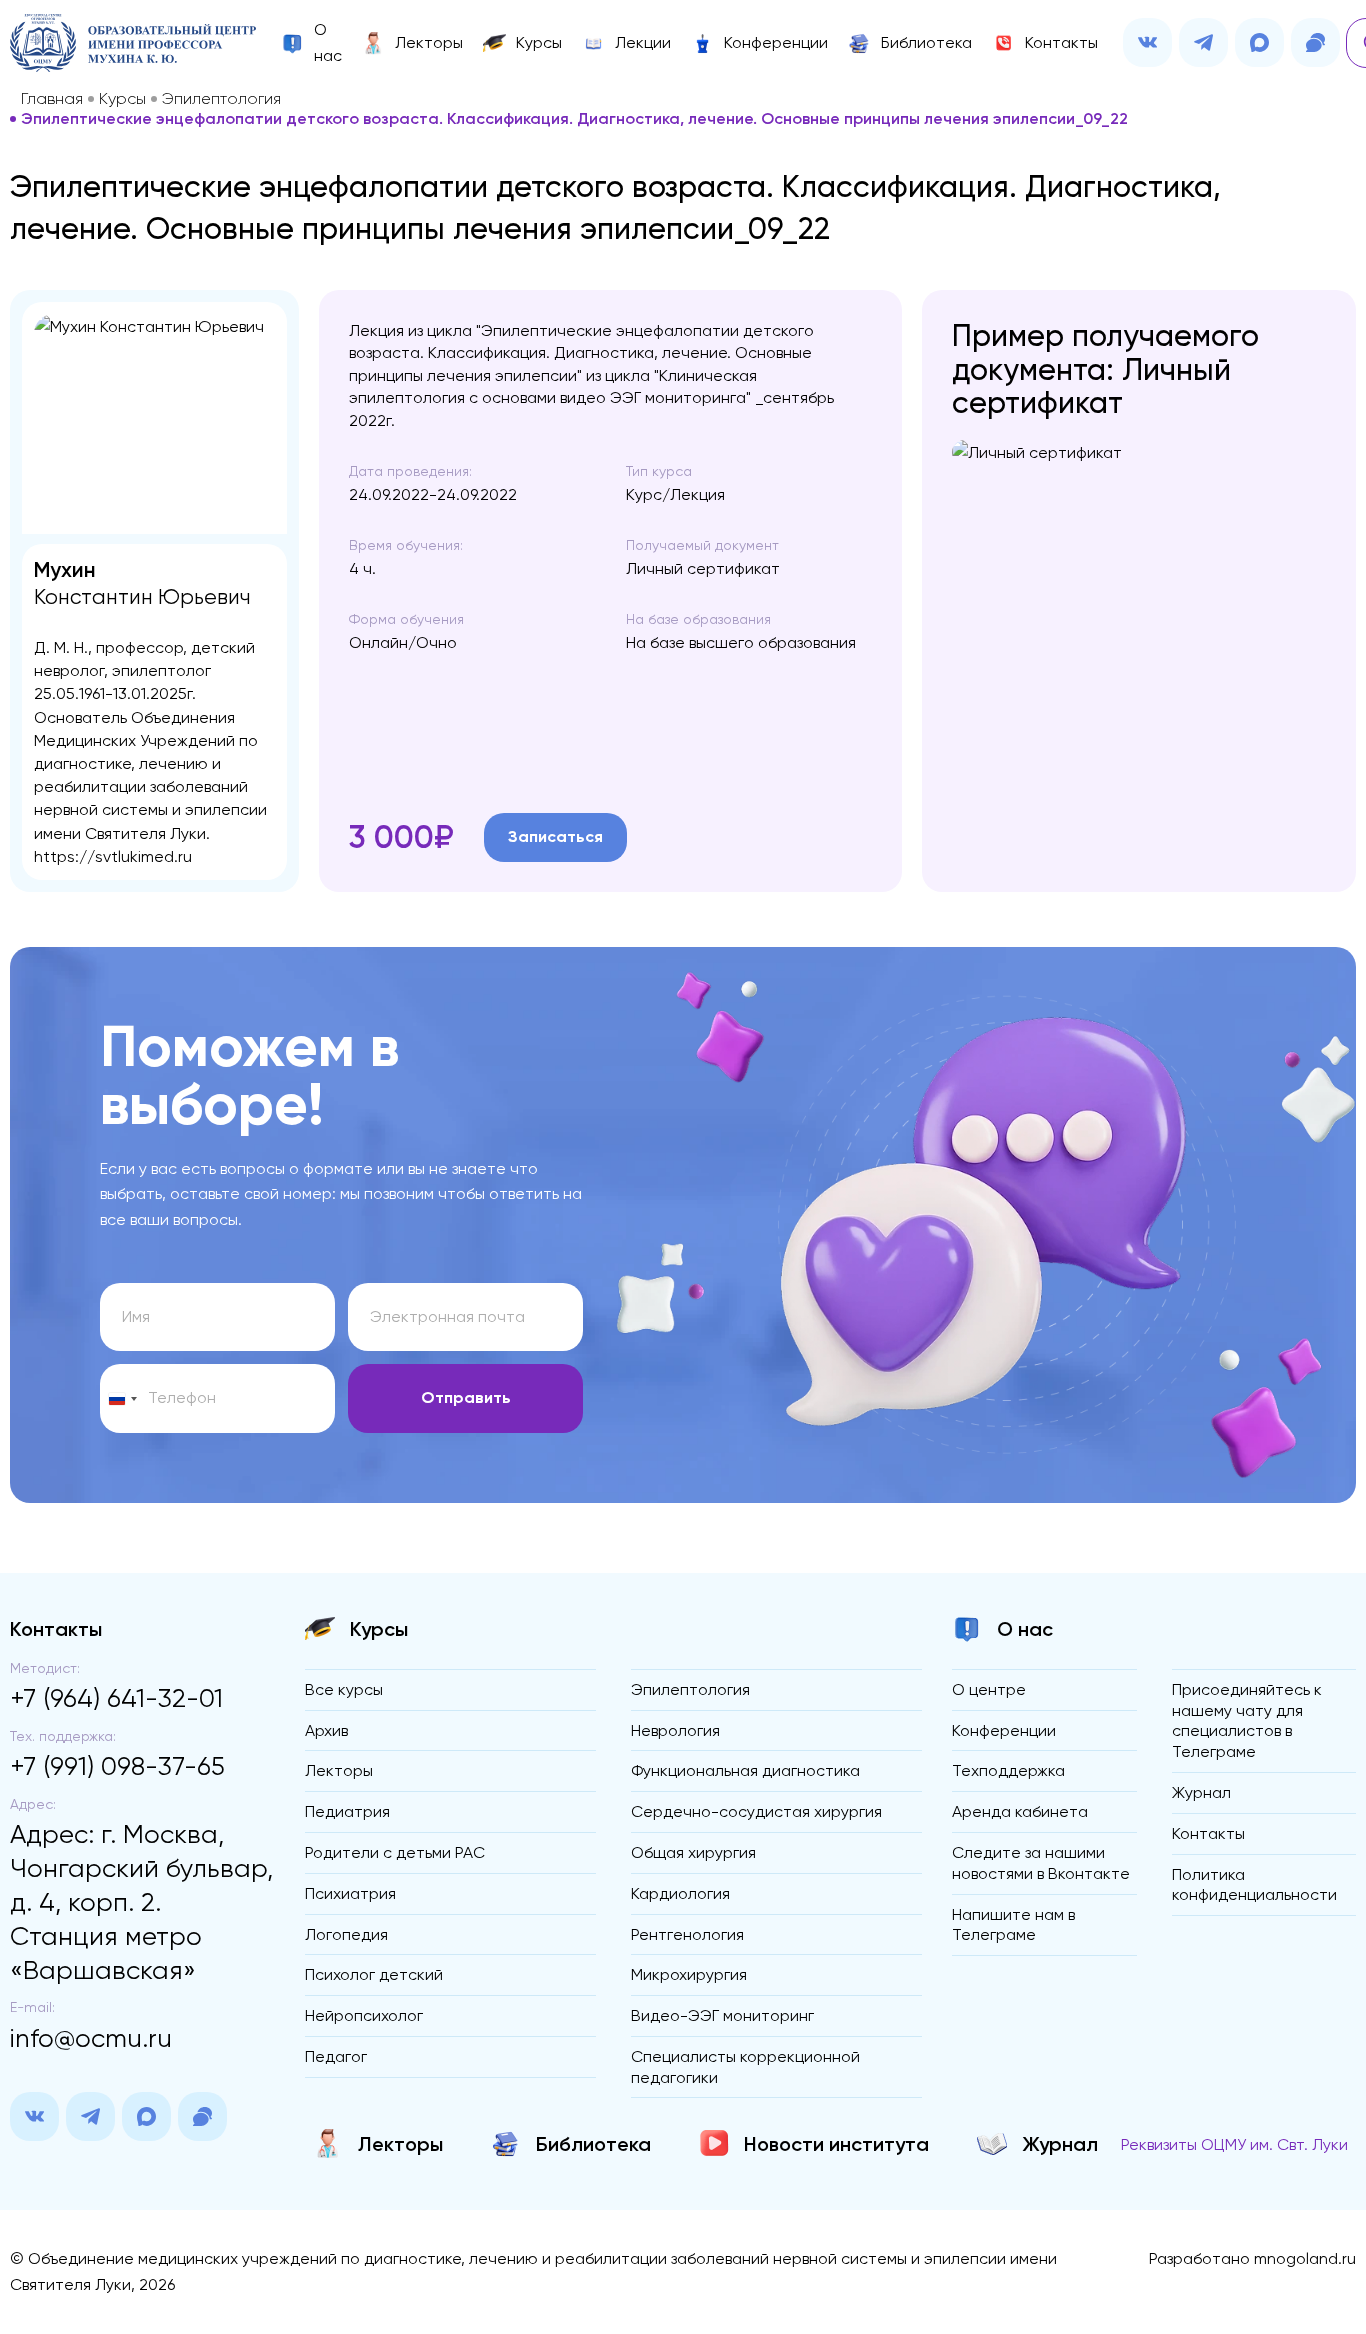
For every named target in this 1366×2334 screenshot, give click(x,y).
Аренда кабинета (1020, 1811)
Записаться (555, 836)
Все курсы (344, 1689)
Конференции (1004, 1730)
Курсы (122, 99)
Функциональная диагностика (745, 1770)
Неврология (675, 1730)
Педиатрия (347, 1811)
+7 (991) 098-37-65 (117, 1766)
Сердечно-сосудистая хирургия (756, 1811)
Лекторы (339, 1770)
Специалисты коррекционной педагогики (745, 2067)
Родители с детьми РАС (395, 1852)
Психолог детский (374, 1974)
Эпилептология (221, 99)
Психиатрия (350, 1893)
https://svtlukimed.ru (113, 856)
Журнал (1201, 1792)
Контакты (1208, 1833)
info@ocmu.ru (91, 2038)
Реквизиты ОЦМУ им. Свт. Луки (1234, 2144)
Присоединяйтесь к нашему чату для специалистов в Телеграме (1247, 1720)
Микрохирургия (689, 1974)
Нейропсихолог (364, 2015)
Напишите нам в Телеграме (1013, 1925)
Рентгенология (687, 1934)
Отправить (466, 1397)
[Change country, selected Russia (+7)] (122, 1398)
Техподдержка (1008, 1770)
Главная (52, 99)
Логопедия (346, 1934)
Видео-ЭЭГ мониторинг (722, 2015)
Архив (326, 1730)
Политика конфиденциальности (1254, 1885)
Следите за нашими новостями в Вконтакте (1041, 1863)
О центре (989, 1689)
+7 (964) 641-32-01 (116, 1698)
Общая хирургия (693, 1852)
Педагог (336, 2056)
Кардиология (680, 1893)
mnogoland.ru (1305, 2258)
